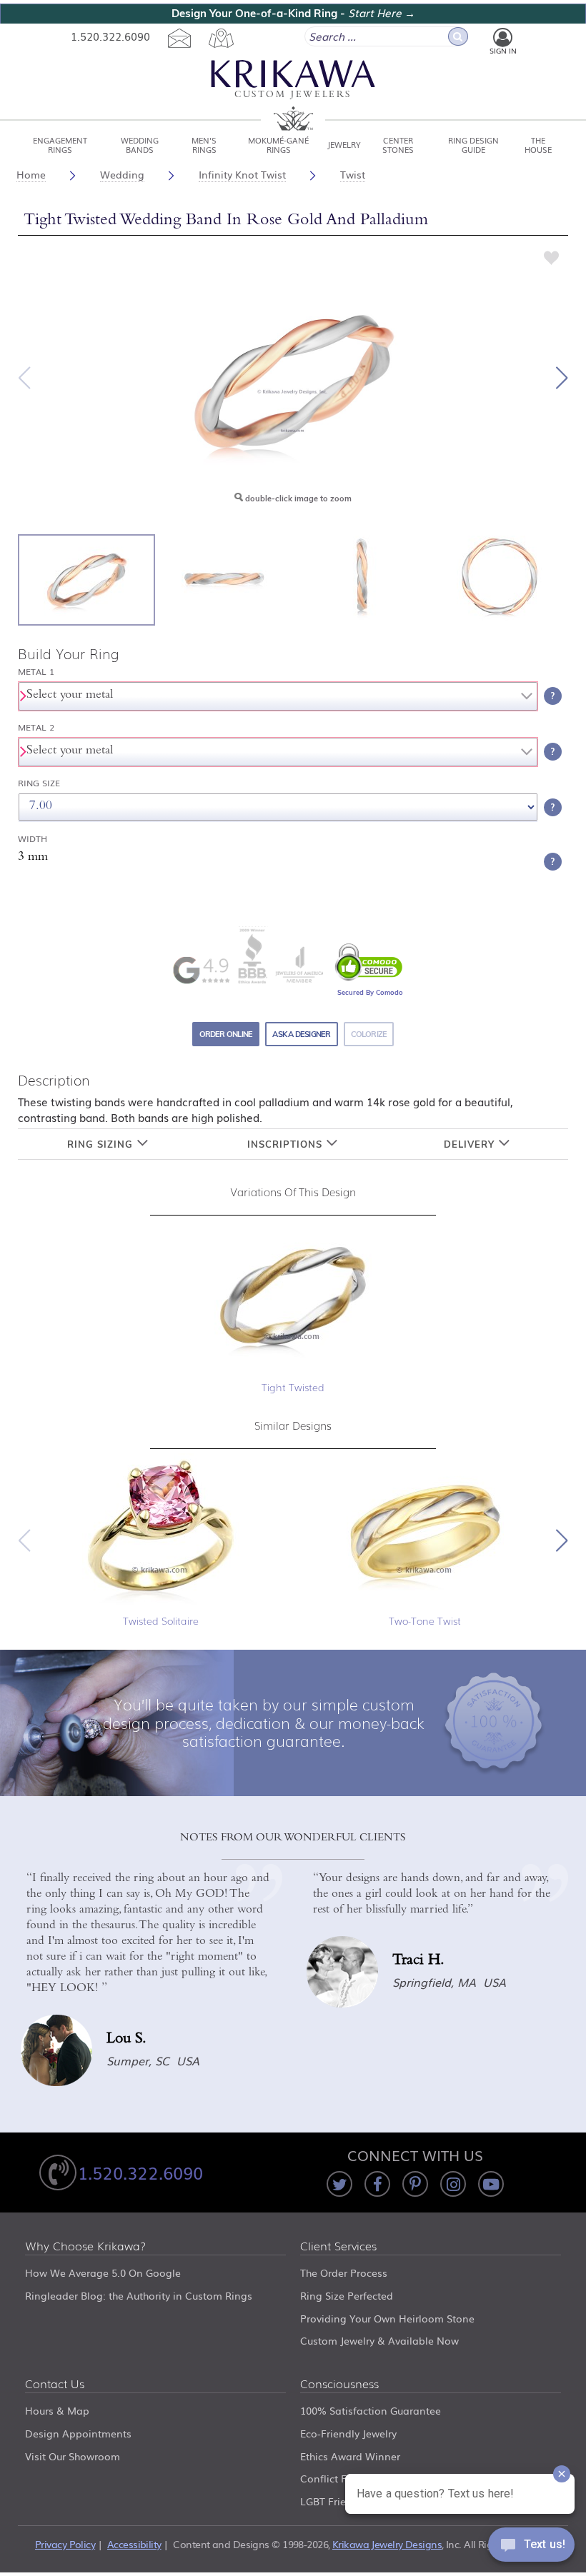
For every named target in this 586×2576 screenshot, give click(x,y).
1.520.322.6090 (110, 36)
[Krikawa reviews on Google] (201, 970)
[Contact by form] (180, 37)
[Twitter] (339, 2184)
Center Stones (398, 144)
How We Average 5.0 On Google (103, 2272)
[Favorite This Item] (552, 257)
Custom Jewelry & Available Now (379, 2340)
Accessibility (134, 2544)
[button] (562, 378)
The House (538, 144)
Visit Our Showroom (73, 2456)
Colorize (369, 1034)
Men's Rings (204, 144)
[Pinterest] (415, 2184)
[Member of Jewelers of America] (299, 965)
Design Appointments (78, 2433)
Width (33, 839)
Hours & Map (57, 2410)
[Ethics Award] (252, 955)
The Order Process (344, 2272)
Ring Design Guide (473, 144)
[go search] (458, 36)
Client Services (338, 2247)
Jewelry (344, 144)
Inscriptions (287, 1144)
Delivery (471, 1144)
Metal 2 (36, 727)
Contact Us (55, 2385)
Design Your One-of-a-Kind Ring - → (293, 13)
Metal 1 (36, 672)
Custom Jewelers (293, 95)
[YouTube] (491, 2184)
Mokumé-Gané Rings (278, 144)
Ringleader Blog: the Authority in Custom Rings (139, 2295)
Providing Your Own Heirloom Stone (387, 2318)
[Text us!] (531, 2547)
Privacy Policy (65, 2544)
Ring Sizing (102, 1144)
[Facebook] (377, 2184)
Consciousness (339, 2385)
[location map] (221, 37)
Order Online (226, 1034)
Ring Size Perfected (347, 2295)
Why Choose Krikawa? (86, 2247)
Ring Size (39, 783)
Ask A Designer (301, 1034)
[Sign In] (503, 37)
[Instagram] (453, 2184)
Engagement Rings (60, 144)
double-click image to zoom (297, 498)
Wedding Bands (140, 144)
